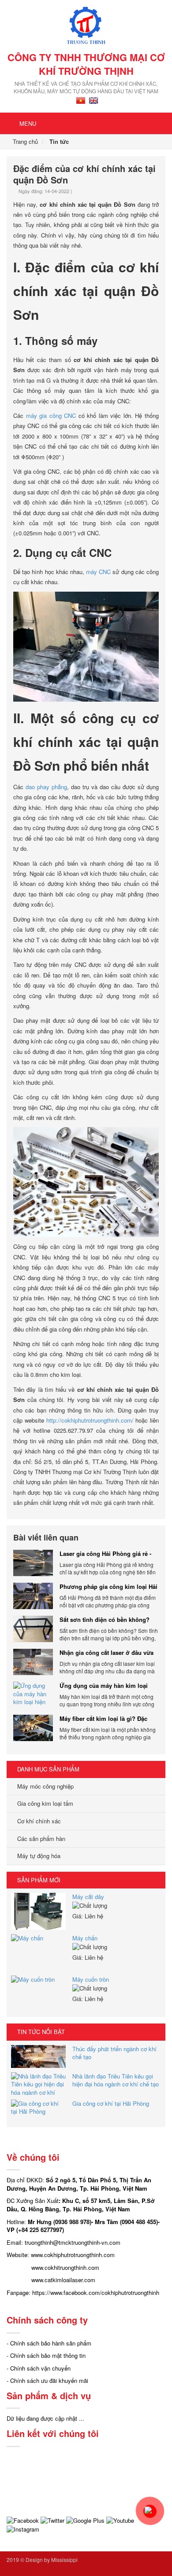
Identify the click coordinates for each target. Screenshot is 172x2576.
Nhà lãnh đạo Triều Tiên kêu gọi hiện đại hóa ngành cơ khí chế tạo (116, 2080)
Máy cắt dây (88, 1897)
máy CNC (98, 572)
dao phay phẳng (46, 787)
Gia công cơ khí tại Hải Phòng (111, 2103)
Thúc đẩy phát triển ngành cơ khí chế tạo (114, 2053)
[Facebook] (23, 2520)
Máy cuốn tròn (91, 1979)
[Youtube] (120, 2520)
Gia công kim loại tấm (44, 1803)
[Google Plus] (85, 2520)
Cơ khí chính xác (38, 1821)
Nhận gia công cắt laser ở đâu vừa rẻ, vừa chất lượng (107, 1653)
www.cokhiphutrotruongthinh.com (73, 2255)
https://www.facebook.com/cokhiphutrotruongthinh (96, 2292)
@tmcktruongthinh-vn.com (87, 2242)
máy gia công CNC (51, 415)
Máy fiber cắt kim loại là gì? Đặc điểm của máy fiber (103, 1719)
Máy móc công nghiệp (45, 1786)
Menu (27, 123)
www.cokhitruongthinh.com (65, 2267)
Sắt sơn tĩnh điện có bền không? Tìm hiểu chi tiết (105, 1620)
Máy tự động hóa (38, 1856)
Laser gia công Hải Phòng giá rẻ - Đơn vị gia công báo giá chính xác (107, 1554)
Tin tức (59, 141)
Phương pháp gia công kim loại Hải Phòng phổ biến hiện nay (108, 1587)
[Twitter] (52, 2520)
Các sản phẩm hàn (40, 1839)
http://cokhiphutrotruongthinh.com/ (90, 1420)
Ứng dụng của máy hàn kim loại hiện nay (104, 1686)
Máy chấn (85, 1938)
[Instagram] (23, 2529)
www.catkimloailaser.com (63, 2280)
